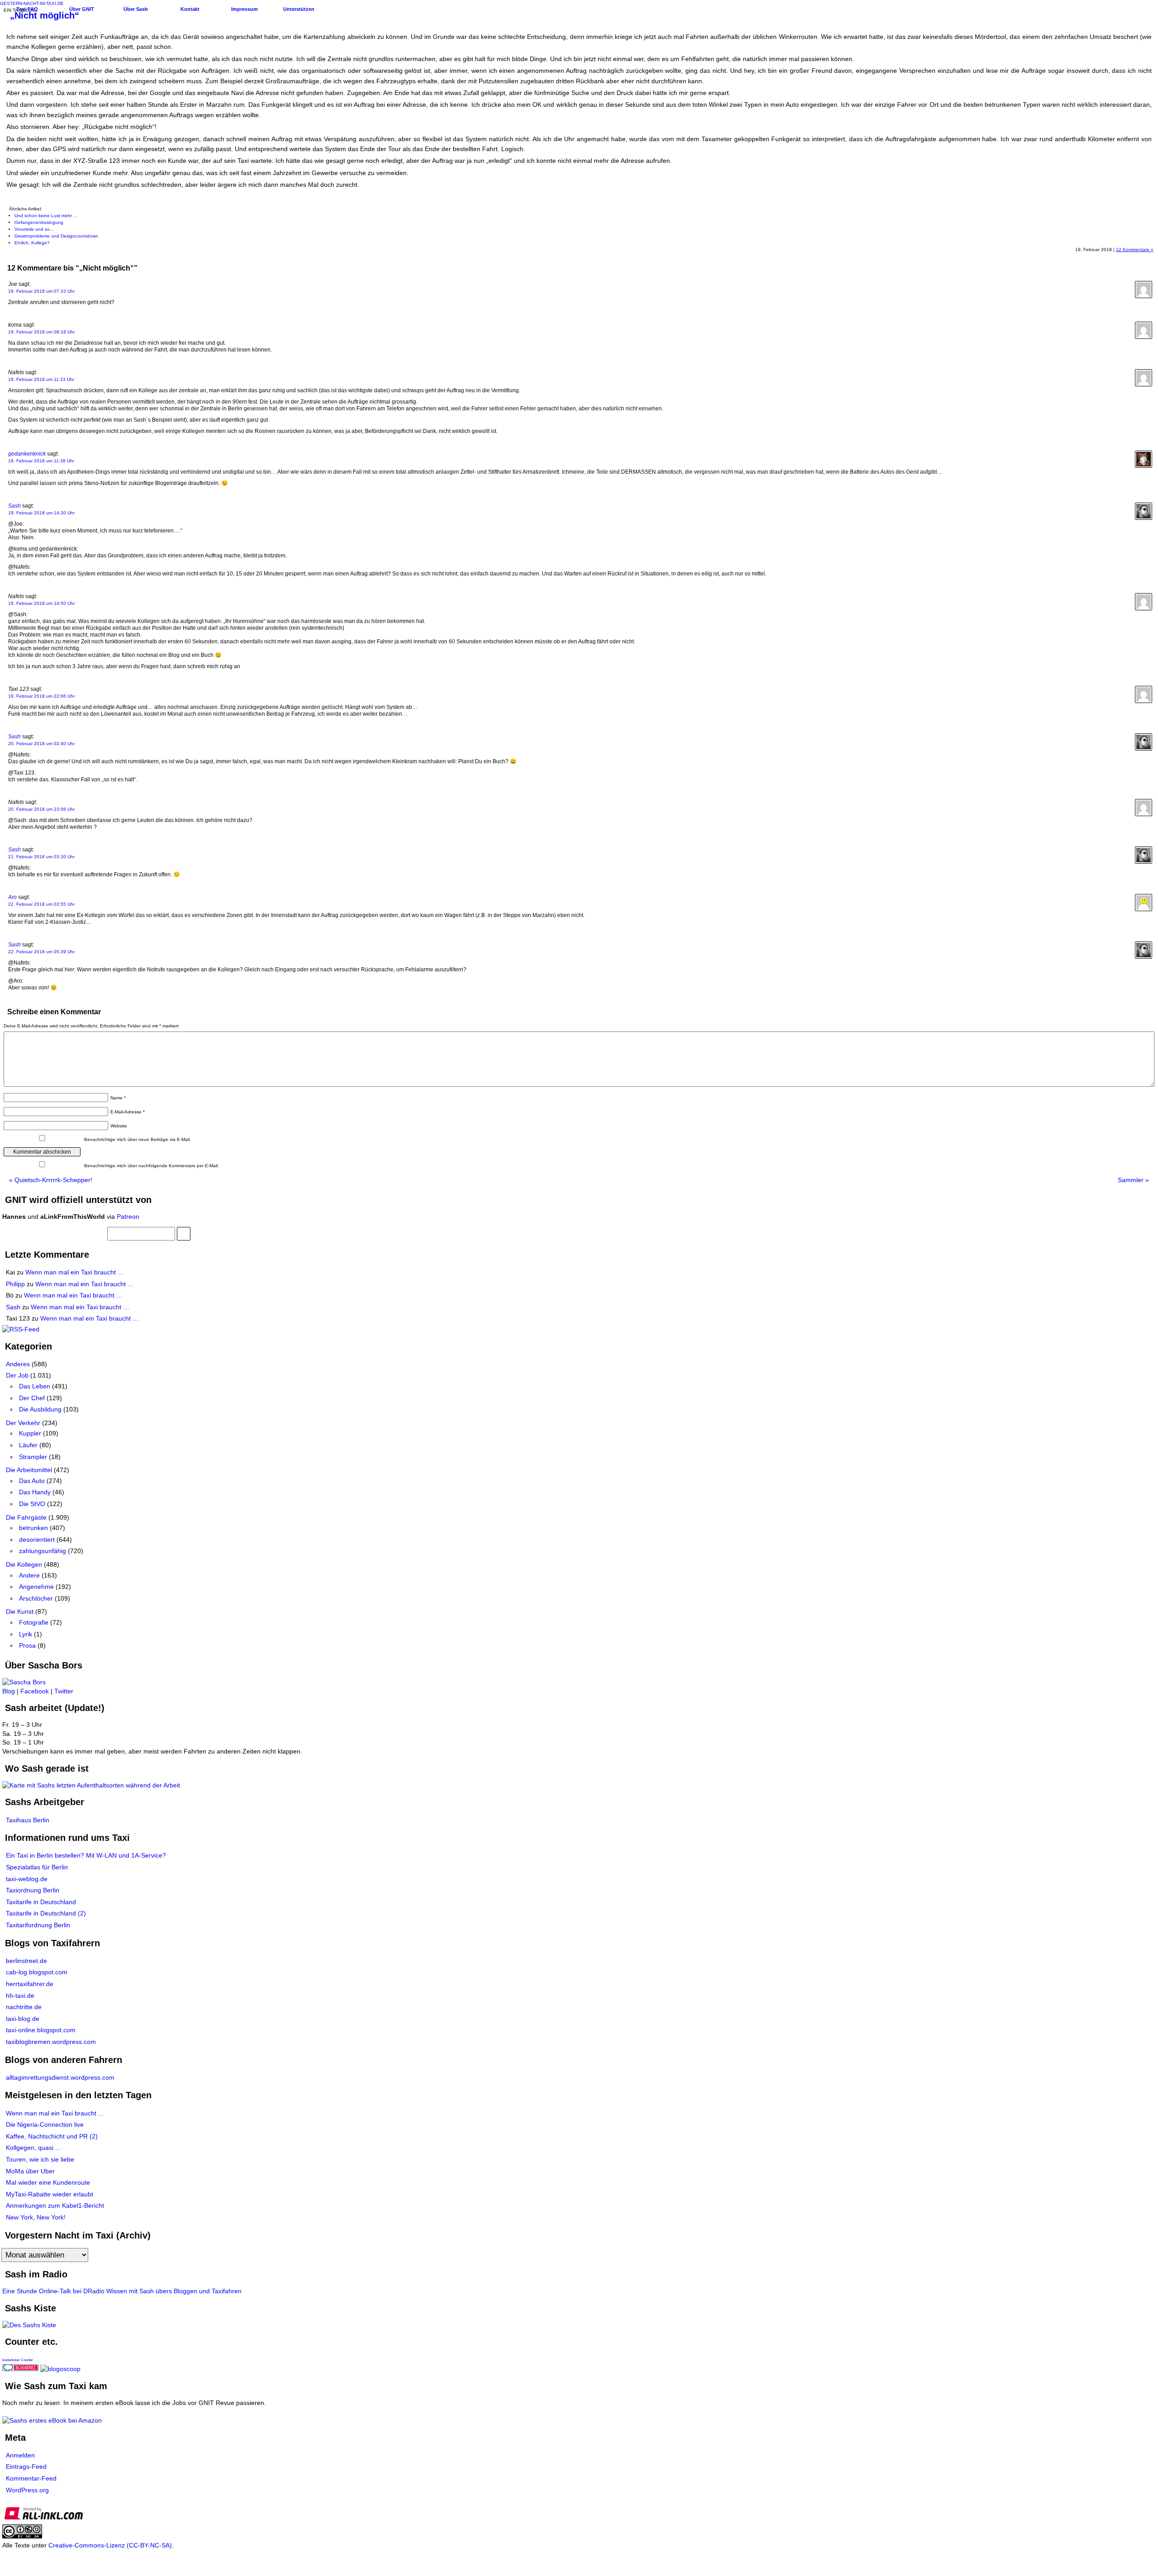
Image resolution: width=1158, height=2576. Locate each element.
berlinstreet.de (26, 1961)
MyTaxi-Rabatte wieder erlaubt (50, 2194)
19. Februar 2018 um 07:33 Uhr (41, 291)
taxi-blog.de (23, 2019)
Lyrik (26, 1634)
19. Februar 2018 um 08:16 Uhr (41, 332)
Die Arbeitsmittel (29, 1470)
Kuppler (30, 1433)
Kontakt (190, 9)
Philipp (15, 1284)
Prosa (27, 1645)
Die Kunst (20, 1611)
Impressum (244, 9)
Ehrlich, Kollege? (32, 243)
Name (118, 1098)
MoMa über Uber (30, 2171)
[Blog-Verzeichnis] (20, 2369)
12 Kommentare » (1135, 250)
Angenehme (36, 1587)
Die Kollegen (24, 1564)
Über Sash (136, 9)
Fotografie (34, 1622)
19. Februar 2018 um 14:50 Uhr (41, 603)
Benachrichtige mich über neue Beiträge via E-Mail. (138, 1139)
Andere (29, 1575)
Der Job (17, 1375)
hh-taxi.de (20, 1996)
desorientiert (37, 1540)
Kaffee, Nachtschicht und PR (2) (52, 2136)
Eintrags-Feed (26, 2467)
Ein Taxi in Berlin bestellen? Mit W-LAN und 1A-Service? (86, 1855)
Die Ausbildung (40, 1409)
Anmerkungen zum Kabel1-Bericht (55, 2205)
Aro (12, 897)
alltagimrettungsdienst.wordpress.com (60, 2077)
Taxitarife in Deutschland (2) (46, 1913)
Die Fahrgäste (26, 1517)
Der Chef (32, 1398)
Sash (14, 506)
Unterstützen (299, 9)
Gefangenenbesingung (39, 222)
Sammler (1133, 1180)
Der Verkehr (23, 1423)
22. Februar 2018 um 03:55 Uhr (41, 904)
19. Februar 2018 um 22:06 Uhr (41, 696)
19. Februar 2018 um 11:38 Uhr (41, 461)
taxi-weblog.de (27, 1879)
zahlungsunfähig (43, 1551)
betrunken (33, 1528)
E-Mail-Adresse (128, 1112)
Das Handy (35, 1492)
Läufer (28, 1445)
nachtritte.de (24, 2007)
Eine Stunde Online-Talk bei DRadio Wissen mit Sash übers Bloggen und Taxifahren (122, 2291)
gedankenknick (27, 454)
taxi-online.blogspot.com (41, 2030)
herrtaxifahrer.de (30, 1984)
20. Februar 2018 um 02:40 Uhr (41, 744)
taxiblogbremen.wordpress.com (51, 2042)
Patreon (128, 1217)
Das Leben (35, 1386)
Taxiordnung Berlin (33, 1890)
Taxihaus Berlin (28, 1820)
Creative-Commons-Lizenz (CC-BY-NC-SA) (110, 2545)
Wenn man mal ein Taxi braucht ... (55, 2113)
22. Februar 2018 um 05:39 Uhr (41, 952)
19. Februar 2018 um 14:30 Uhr (41, 513)
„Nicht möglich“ (45, 15)
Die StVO (32, 1504)
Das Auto (32, 1481)
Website (119, 1126)
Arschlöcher (36, 1598)
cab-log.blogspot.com (37, 1972)
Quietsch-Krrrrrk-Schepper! (51, 1180)
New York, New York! (36, 2217)
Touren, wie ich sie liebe (40, 2159)
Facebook (35, 1691)
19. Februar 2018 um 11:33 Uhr (41, 379)
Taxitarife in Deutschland (41, 1902)
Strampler (33, 1457)
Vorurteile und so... (34, 229)
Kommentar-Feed (31, 2478)
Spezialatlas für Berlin (37, 1867)
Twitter (64, 1691)
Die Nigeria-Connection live (45, 2124)
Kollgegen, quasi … (34, 2148)
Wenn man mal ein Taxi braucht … (75, 1272)
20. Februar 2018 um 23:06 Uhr (41, 809)
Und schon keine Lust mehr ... (46, 216)
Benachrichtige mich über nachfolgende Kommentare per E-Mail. (151, 1166)
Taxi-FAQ (27, 9)
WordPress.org (27, 2490)
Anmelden (20, 2455)
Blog (9, 1691)
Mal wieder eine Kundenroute (48, 2182)
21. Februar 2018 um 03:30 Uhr (41, 857)
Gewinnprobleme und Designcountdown (56, 236)
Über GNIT (82, 9)
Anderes (18, 1364)
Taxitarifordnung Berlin (38, 1925)
